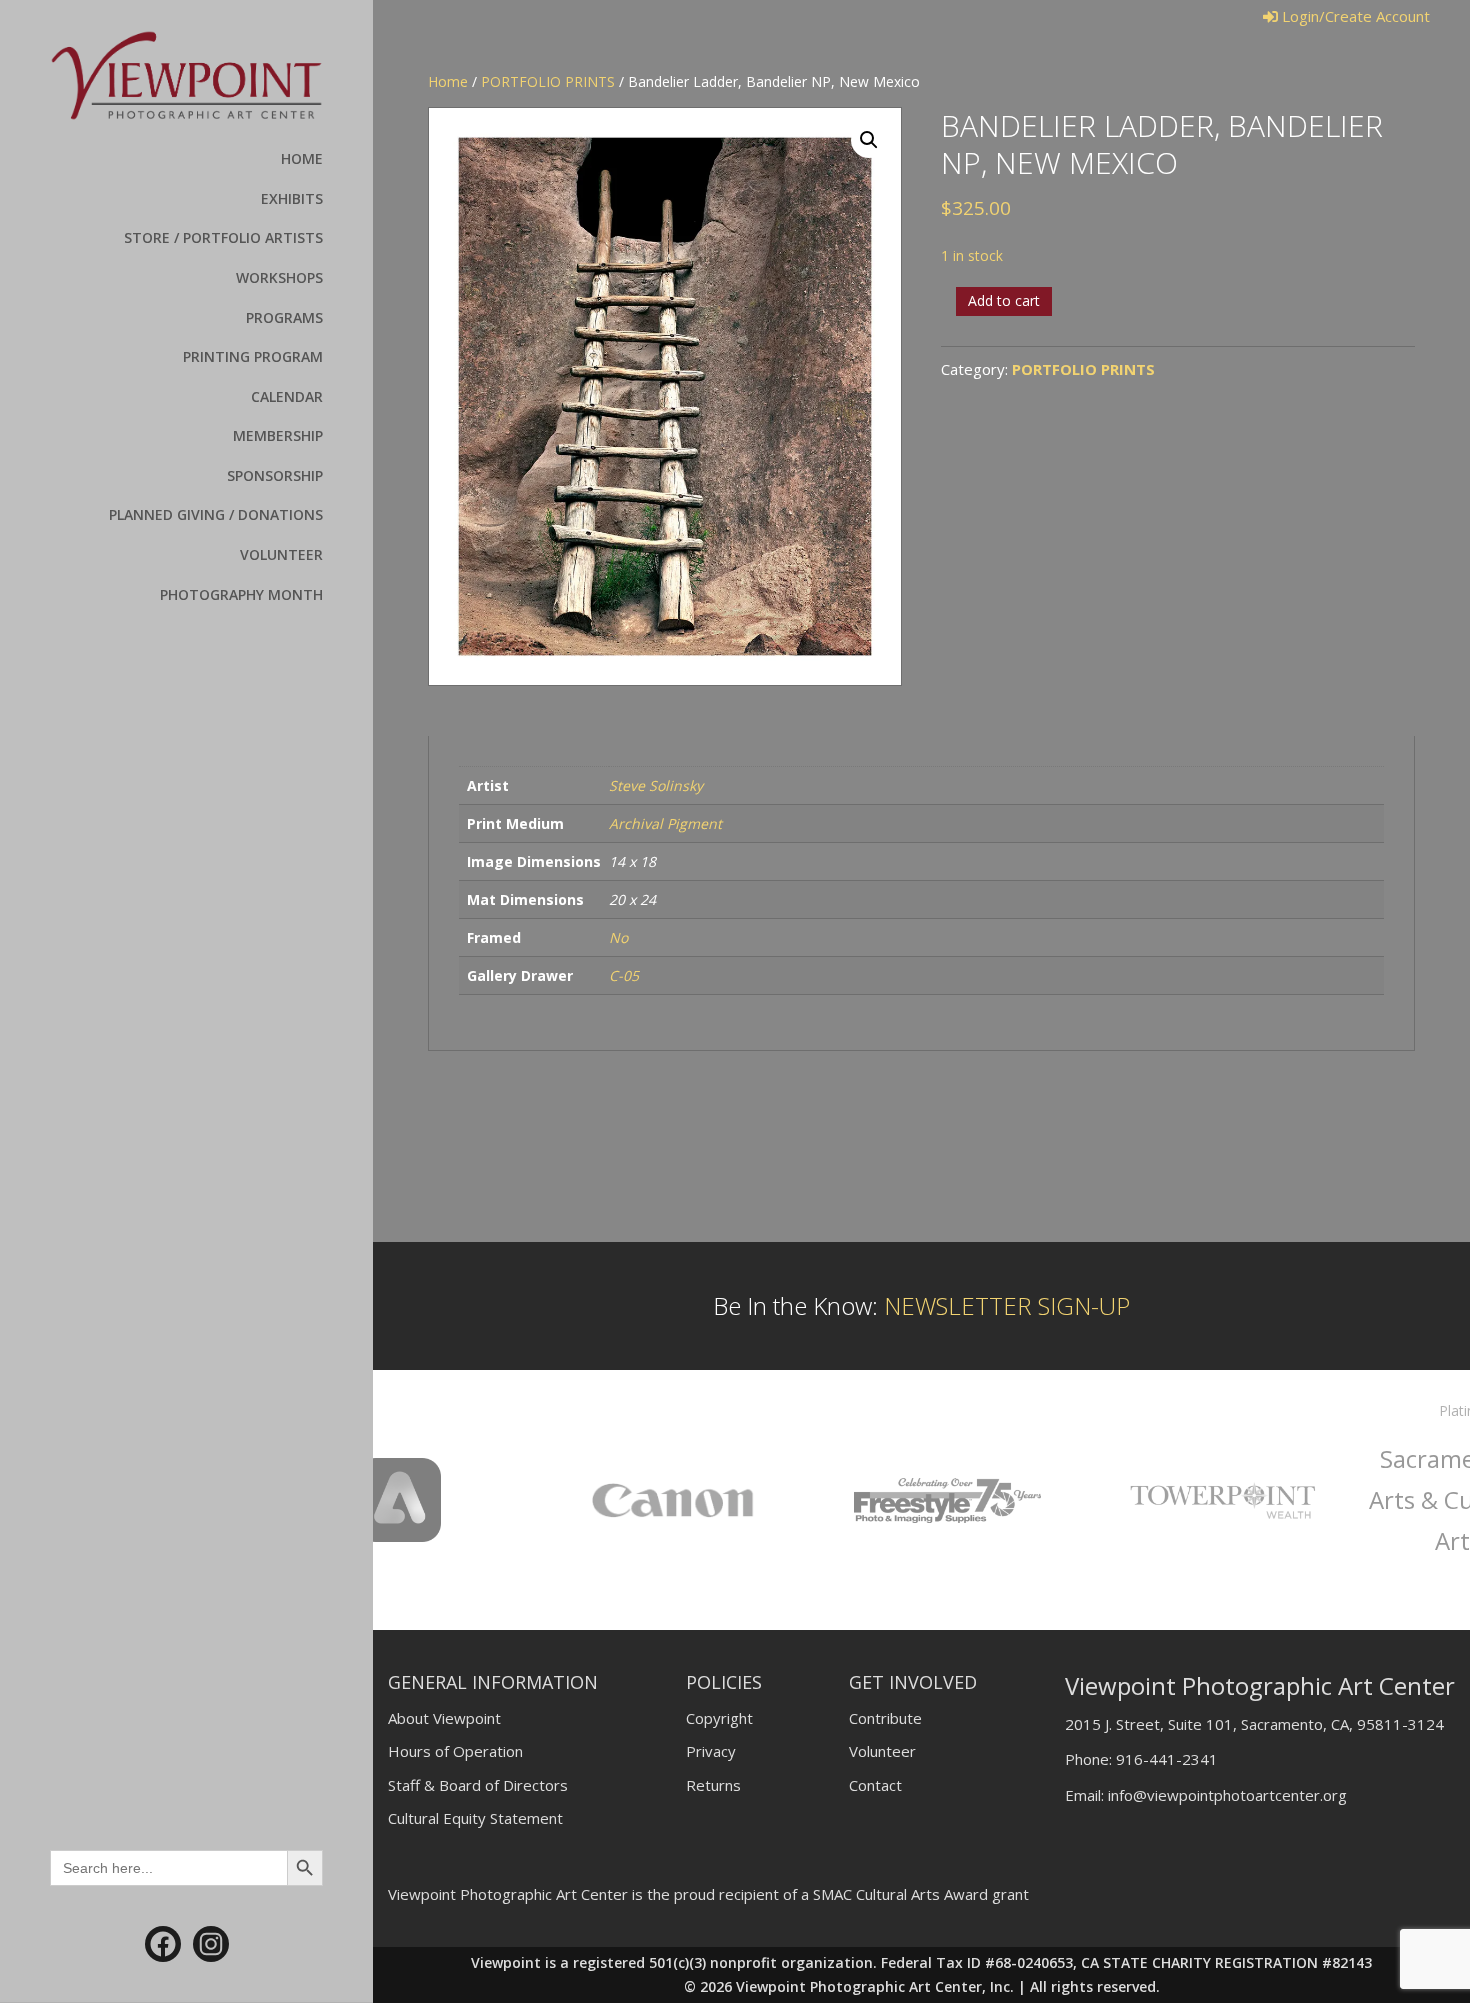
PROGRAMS (284, 317)
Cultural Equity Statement (475, 1818)
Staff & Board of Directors (478, 1785)
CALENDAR (287, 396)
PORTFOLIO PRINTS (548, 81)
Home (448, 81)
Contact (875, 1785)
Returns (713, 1785)
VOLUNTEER (281, 554)
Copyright (719, 1718)
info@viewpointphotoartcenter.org (1227, 1795)
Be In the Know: (921, 1305)
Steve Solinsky (656, 785)
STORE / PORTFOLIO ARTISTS (223, 237)
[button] (869, 140)
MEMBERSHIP (278, 435)
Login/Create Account (1354, 16)
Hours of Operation (455, 1751)
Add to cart (1004, 300)
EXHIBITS (292, 198)
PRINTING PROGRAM (253, 356)
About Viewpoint (444, 1718)
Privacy (711, 1751)
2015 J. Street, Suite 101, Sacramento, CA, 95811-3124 (1254, 1724)
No (618, 937)
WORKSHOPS (279, 277)
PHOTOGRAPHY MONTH (241, 594)
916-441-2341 (1167, 1759)
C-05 (624, 975)
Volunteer (882, 1751)
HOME (302, 158)
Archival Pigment (665, 823)
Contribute (885, 1718)
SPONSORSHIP (275, 475)
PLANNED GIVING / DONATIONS (216, 514)
